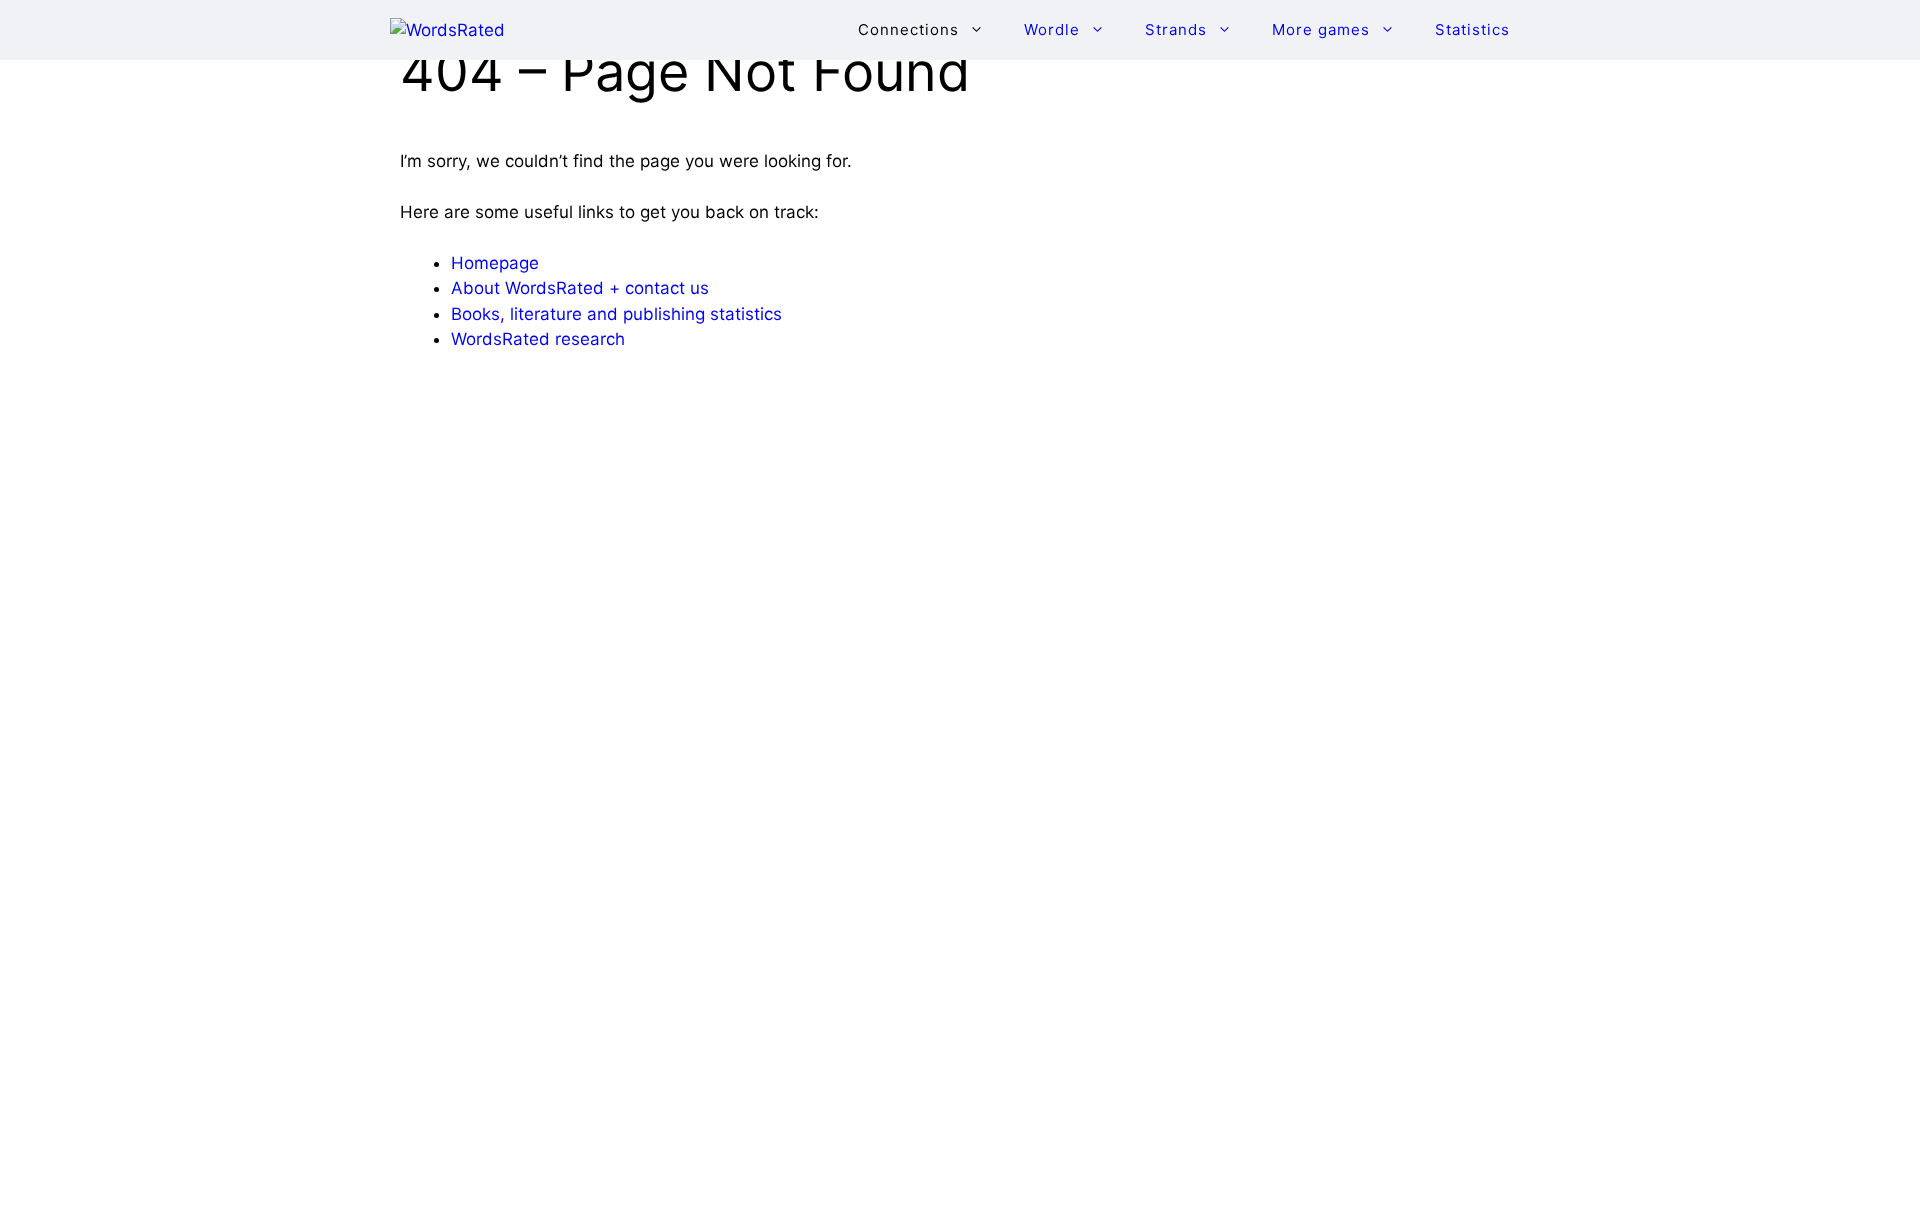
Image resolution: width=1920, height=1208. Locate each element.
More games (1321, 29)
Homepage (495, 263)
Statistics (1472, 29)
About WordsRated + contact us (580, 288)
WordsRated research (538, 339)
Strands (1176, 29)
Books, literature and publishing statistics (616, 314)
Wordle (1052, 29)
